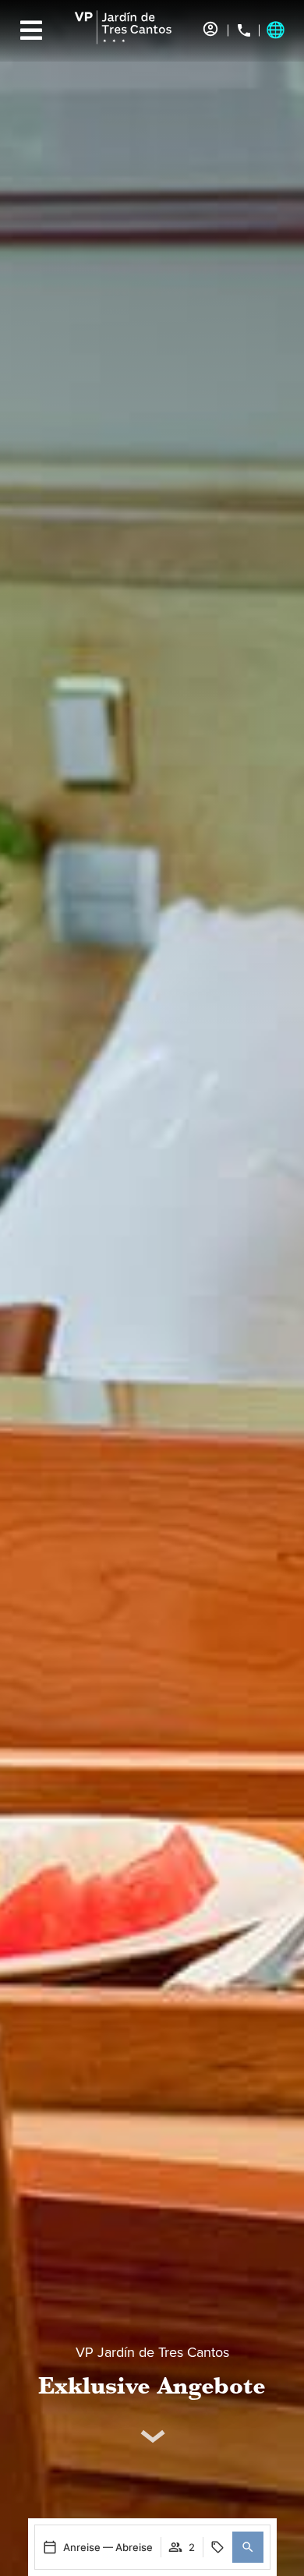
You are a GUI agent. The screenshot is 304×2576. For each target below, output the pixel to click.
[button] (248, 2547)
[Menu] (31, 30)
